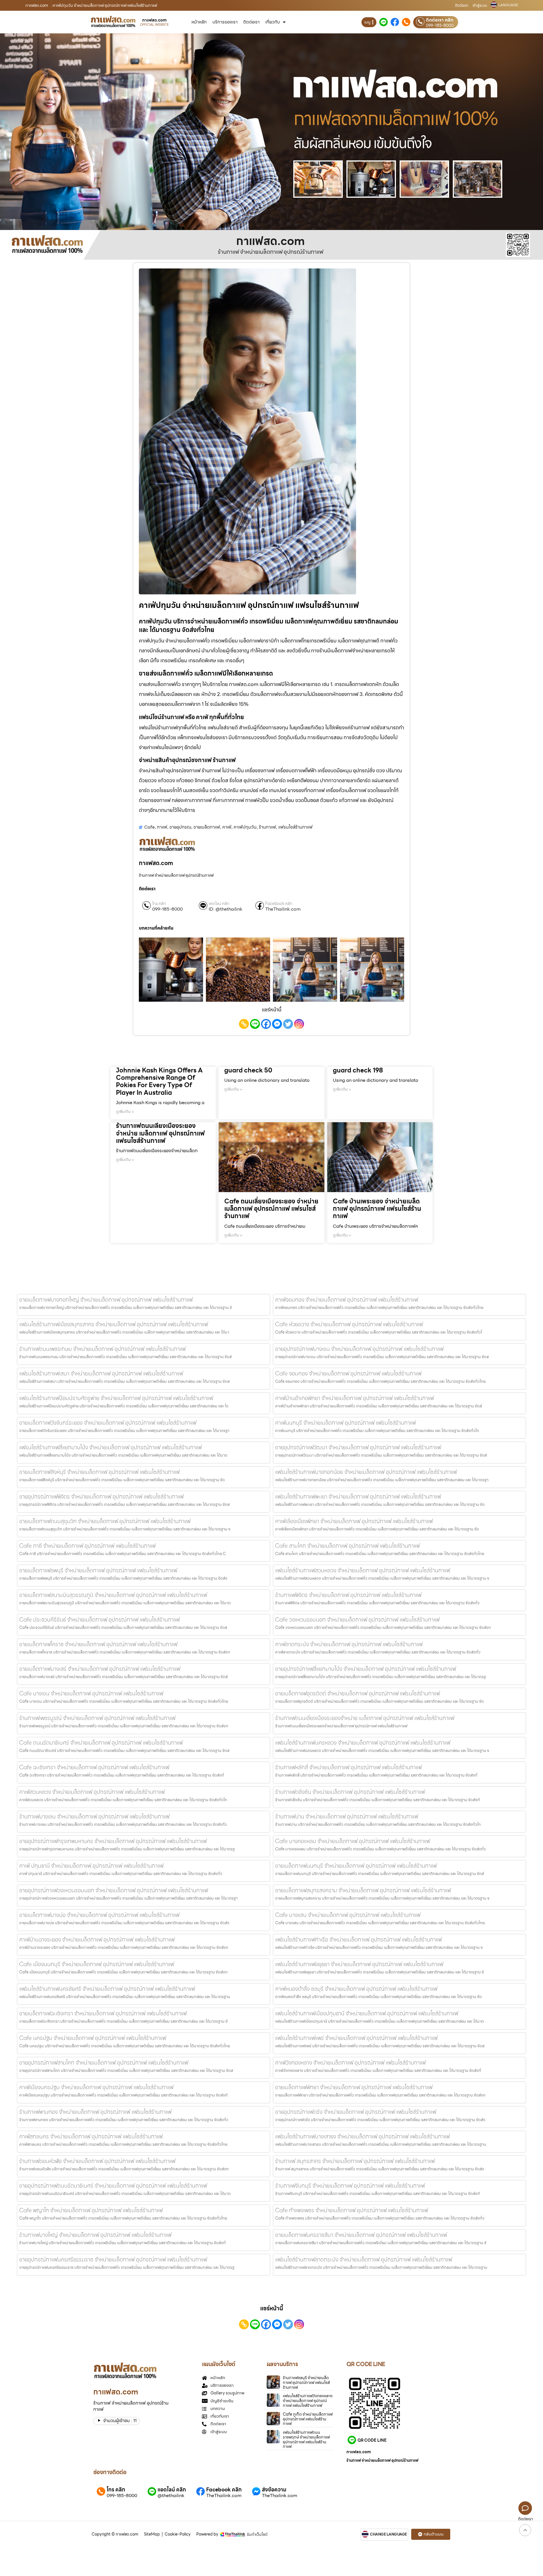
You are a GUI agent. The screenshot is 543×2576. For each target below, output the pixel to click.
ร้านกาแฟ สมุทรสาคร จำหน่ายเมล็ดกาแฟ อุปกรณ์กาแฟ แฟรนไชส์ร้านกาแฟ (355, 2161)
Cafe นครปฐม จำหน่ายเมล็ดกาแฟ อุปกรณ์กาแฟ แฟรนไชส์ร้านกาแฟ (93, 2038)
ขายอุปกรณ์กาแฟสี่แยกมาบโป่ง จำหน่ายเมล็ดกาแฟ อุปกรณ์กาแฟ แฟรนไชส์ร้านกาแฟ (366, 1669)
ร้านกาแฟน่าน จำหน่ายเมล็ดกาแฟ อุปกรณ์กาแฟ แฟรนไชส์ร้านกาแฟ (347, 1816)
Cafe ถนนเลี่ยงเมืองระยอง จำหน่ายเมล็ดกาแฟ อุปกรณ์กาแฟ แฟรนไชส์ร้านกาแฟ (271, 1209)
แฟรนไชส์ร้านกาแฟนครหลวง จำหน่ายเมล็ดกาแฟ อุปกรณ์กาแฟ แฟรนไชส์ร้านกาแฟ (363, 1743)
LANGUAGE (508, 5)
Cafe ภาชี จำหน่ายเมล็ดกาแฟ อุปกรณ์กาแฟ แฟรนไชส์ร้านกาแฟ (87, 1546)
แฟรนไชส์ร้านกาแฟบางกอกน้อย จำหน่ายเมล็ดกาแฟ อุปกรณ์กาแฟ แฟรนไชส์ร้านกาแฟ (366, 1472)
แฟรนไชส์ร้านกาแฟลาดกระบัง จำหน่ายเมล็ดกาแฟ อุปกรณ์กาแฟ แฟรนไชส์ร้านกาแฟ (364, 2259)
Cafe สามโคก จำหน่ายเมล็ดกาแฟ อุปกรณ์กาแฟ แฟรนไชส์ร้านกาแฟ (347, 1546)
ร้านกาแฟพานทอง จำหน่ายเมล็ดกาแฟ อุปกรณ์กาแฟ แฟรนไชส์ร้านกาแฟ (95, 2112)
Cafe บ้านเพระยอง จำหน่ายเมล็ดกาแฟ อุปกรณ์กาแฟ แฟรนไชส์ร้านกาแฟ (377, 1209)
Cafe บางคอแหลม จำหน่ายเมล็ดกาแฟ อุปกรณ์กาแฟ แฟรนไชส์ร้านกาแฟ (353, 1841)
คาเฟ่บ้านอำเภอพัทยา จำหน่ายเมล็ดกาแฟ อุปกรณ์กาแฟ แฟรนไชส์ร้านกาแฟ (355, 1398)
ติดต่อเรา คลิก (440, 20)
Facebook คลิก (279, 904)
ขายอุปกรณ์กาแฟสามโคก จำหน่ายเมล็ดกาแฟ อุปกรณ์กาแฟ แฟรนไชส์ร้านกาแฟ (104, 2063)
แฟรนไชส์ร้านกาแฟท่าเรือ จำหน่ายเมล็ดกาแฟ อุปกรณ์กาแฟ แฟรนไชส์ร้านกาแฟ (358, 1939)
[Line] (255, 1024)
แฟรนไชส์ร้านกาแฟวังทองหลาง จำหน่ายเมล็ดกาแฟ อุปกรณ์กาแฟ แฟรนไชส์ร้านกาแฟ (308, 2401)
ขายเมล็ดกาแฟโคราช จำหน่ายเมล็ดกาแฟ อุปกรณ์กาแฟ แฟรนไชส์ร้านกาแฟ (98, 1644)
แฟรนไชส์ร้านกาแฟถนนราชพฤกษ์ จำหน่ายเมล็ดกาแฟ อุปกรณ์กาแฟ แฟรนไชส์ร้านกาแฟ (306, 2439)
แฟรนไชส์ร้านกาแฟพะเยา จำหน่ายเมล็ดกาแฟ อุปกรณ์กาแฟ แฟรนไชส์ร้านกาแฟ (358, 1496)
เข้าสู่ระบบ (480, 6)
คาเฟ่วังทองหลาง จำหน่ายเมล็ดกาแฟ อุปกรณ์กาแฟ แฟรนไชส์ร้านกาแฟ (350, 2063)
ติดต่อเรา (462, 6)
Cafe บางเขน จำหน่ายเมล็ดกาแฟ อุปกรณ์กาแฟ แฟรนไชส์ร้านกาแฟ (91, 1693)
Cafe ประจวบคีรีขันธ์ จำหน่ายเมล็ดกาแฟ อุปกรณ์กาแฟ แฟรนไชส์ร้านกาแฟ (99, 1620)
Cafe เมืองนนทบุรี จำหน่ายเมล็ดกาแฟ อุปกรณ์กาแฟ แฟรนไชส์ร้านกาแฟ (97, 1964)
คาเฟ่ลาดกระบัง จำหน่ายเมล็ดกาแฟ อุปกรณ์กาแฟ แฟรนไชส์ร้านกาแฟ (349, 1644)
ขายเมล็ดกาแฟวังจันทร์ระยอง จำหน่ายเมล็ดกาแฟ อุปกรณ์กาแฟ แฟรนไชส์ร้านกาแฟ (108, 1423)
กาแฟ (162, 827)
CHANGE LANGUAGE (388, 2534)
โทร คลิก (159, 904)
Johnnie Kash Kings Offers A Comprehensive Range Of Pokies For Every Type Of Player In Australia (159, 1081)
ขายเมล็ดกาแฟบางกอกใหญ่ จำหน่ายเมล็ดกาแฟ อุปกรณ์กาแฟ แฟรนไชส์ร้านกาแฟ (106, 1300)
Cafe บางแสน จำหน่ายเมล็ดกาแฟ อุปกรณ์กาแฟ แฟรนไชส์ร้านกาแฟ (348, 1915)
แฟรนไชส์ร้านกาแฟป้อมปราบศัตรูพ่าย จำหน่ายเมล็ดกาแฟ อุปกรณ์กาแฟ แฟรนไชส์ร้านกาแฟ (116, 1398)
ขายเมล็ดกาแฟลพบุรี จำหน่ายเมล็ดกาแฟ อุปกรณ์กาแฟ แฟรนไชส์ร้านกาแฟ (98, 1570)
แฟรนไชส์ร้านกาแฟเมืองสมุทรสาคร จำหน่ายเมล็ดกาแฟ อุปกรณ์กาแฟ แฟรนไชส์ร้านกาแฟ (114, 1324)
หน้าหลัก (199, 22)
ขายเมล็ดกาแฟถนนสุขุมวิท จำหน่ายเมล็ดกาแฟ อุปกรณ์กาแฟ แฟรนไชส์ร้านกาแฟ (105, 1521)
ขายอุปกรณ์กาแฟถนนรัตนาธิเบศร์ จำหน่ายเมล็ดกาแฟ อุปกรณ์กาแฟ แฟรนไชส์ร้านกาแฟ (113, 2186)
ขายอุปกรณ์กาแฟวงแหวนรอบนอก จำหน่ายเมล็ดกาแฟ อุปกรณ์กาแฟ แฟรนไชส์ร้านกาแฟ (114, 1890)
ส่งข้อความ (274, 2490)
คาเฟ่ (227, 827)
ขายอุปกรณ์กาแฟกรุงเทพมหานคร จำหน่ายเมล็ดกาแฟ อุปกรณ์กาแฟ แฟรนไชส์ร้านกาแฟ (113, 1841)
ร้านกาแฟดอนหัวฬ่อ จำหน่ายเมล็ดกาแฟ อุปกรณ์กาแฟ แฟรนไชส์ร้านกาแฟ (97, 2161)
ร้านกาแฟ (267, 827)
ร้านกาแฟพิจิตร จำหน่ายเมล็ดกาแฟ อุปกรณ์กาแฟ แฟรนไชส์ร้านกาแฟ (348, 1595)
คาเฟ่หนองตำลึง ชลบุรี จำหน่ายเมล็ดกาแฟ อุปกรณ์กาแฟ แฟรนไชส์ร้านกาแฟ (356, 1989)
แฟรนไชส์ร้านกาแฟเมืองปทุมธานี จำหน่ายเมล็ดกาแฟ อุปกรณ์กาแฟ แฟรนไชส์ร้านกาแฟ (367, 2013)
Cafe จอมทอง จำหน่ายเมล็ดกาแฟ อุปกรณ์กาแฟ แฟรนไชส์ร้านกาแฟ (348, 1373)
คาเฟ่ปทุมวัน (245, 827)
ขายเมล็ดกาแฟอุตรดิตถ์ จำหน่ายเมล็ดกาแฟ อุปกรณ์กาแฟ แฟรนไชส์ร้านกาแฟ (357, 1693)
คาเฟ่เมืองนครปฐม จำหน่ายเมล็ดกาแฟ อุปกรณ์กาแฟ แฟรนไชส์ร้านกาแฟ (96, 2087)
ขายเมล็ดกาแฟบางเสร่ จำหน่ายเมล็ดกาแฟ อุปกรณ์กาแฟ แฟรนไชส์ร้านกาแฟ (100, 1669)
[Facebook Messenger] (277, 1024)
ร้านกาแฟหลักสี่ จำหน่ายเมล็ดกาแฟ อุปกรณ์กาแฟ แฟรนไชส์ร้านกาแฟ (348, 1767)
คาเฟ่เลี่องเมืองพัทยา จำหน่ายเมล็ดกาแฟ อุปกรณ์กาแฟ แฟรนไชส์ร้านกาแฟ (354, 1521)
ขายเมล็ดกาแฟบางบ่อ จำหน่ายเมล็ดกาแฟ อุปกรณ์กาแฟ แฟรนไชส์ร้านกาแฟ (99, 1915)
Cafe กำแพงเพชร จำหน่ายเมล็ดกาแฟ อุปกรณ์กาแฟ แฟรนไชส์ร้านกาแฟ (352, 2210)
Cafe (149, 827)
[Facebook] (266, 1024)
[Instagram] (299, 1024)
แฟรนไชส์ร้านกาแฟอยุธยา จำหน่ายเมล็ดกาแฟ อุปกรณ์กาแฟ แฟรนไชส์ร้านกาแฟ (359, 1964)
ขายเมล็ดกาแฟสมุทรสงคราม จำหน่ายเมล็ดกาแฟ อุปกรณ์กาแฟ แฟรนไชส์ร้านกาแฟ (363, 1890)
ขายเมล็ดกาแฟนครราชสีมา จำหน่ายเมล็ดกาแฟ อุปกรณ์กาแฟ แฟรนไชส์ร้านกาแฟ (361, 2235)
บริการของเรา (225, 22)
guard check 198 (358, 1070)
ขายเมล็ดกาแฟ (207, 827)
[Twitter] (288, 1024)
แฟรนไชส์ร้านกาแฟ (295, 827)
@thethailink (171, 2496)
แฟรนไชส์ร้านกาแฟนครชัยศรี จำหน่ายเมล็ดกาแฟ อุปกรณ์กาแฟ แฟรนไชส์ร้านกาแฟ (107, 1989)
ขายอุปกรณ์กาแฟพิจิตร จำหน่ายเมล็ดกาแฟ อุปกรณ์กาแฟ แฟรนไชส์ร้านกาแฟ (101, 1496)
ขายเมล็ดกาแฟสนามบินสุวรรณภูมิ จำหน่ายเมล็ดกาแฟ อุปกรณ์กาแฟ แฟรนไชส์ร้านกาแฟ (113, 1595)
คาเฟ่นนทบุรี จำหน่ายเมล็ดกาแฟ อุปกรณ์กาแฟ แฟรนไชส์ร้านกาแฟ (345, 1423)
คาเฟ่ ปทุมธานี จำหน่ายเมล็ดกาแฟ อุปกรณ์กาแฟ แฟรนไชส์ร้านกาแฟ (91, 1866)
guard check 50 (248, 1070)
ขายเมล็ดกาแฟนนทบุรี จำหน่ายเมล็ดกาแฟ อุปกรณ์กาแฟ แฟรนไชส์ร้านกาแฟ (356, 1866)
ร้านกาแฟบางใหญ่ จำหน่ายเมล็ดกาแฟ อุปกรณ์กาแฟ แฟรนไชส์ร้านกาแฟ (95, 2235)
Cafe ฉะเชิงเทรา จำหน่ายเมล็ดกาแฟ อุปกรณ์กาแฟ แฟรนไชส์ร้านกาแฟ (94, 1767)
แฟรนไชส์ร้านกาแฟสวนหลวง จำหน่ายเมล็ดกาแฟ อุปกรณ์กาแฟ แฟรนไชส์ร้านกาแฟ (363, 1570)
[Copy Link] (244, 1024)
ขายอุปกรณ (180, 827)
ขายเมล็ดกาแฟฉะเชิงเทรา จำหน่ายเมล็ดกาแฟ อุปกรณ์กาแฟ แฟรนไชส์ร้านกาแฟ (103, 2013)
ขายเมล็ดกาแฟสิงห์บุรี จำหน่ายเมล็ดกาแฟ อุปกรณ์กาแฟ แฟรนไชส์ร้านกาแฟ (99, 1472)
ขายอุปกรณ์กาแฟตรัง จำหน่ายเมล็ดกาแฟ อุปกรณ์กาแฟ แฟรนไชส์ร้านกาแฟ (356, 2112)
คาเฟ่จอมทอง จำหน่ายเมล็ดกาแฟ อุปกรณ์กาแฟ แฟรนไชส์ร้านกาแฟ (347, 1300)
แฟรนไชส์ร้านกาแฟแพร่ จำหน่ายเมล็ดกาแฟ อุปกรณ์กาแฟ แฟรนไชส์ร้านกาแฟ (356, 2038)
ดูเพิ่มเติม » (125, 1111)
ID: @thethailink (226, 909)
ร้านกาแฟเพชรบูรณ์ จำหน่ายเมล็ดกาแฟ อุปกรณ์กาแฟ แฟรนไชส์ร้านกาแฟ (97, 1718)
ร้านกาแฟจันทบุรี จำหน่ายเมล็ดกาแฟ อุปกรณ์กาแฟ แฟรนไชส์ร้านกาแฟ (350, 2186)
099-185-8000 (440, 25)
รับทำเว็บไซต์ (257, 2534)
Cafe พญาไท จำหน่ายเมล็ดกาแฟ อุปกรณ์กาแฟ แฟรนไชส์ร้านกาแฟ (91, 2210)
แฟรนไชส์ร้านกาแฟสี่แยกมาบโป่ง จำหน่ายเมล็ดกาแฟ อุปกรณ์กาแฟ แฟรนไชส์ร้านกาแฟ (110, 1447)
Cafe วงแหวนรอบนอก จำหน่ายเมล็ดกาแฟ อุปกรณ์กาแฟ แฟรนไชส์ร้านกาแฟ (357, 1620)
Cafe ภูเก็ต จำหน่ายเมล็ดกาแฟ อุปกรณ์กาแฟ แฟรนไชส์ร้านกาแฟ (308, 2419)
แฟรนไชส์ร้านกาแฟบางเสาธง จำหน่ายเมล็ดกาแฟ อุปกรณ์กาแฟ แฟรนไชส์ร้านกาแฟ (362, 2136)
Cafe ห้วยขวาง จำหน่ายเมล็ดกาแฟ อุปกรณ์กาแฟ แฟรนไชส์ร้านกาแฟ (349, 1324)
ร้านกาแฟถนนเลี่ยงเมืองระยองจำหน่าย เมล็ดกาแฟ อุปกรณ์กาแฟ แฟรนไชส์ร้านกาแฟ (160, 1133)
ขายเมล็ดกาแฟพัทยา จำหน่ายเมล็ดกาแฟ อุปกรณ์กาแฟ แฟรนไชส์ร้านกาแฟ (354, 2087)
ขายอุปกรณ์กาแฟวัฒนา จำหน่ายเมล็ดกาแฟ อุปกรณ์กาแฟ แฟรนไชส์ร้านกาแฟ (358, 1447)
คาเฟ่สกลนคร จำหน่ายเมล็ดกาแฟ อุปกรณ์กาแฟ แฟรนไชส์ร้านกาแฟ (91, 2136)
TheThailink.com (283, 909)
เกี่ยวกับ (273, 22)
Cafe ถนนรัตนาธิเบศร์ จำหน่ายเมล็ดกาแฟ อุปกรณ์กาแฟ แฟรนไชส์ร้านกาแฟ (101, 1743)
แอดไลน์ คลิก (219, 904)
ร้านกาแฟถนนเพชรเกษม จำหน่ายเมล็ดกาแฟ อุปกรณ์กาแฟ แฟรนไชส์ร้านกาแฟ (102, 1349)
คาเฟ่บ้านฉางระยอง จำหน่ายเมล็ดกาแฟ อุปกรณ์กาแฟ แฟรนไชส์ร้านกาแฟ (97, 1939)
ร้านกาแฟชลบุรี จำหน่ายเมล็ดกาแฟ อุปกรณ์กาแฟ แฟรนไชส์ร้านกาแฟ (306, 2383)
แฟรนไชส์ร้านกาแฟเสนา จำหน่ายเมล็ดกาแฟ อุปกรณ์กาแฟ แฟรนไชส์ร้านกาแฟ (101, 1373)
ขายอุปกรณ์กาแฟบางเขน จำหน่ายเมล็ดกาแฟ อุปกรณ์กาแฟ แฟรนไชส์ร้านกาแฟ (359, 1349)
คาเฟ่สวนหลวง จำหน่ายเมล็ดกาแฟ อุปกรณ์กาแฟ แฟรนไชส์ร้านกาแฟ (92, 1792)
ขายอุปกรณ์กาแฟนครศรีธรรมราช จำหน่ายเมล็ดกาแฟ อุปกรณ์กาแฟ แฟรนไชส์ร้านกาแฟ (113, 2259)
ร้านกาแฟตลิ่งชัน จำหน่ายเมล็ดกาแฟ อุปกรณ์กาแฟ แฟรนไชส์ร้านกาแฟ (350, 1792)
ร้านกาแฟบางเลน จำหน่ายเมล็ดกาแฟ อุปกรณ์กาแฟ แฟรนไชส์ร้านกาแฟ (94, 1816)
